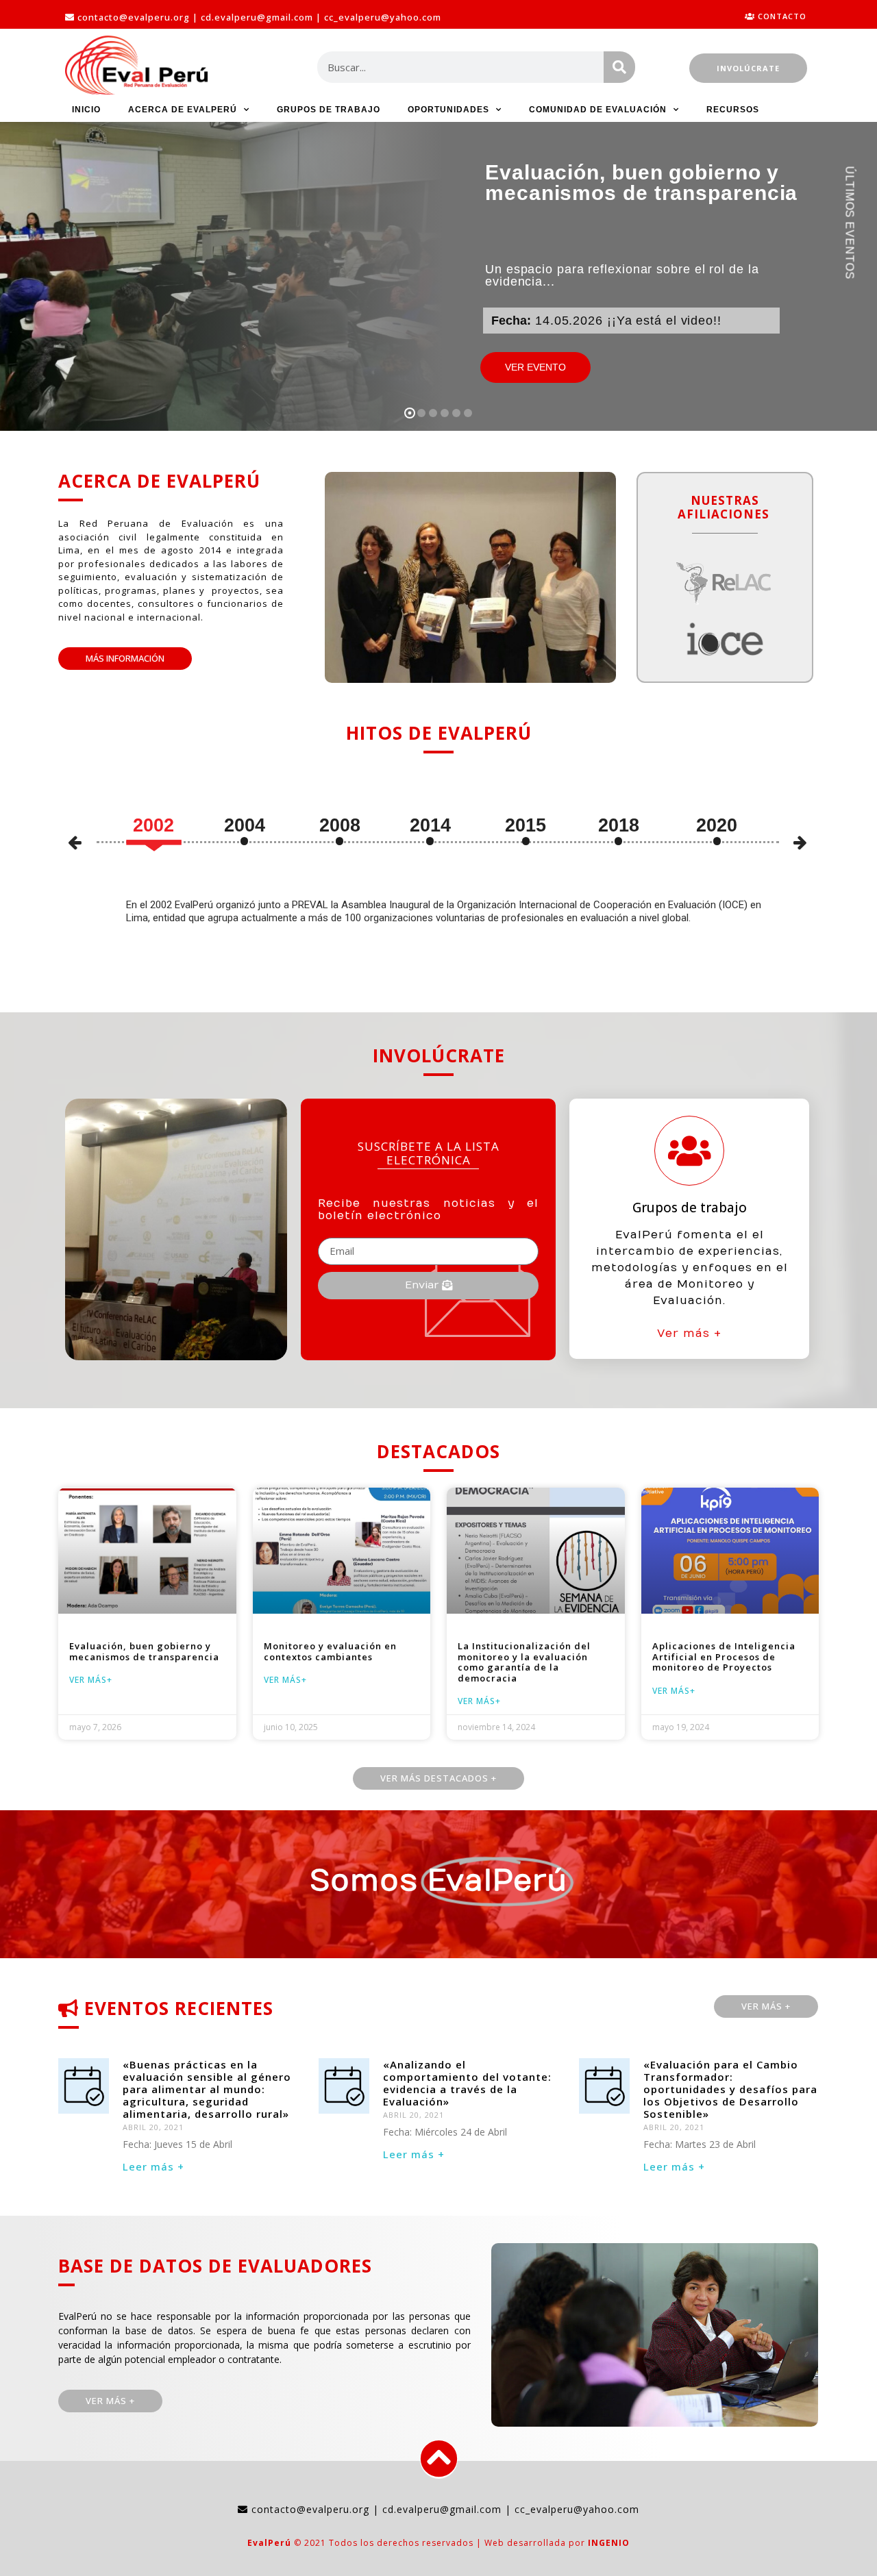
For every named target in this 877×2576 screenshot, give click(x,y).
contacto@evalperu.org (134, 17)
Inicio (86, 110)
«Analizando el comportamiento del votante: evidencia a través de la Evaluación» (467, 2083)
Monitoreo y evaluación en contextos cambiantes (330, 1651)
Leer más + (153, 2166)
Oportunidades (448, 110)
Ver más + (689, 1334)
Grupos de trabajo (329, 110)
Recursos (733, 110)
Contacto (782, 16)
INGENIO (609, 2543)
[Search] (619, 67)
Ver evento (535, 367)
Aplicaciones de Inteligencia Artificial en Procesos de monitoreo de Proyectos (724, 1656)
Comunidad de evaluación (598, 110)
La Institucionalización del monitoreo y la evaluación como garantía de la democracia (524, 1662)
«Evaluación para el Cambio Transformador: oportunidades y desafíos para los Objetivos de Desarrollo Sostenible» (730, 2089)
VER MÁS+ (91, 1680)
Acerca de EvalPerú (183, 110)
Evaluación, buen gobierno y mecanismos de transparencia (144, 1651)
